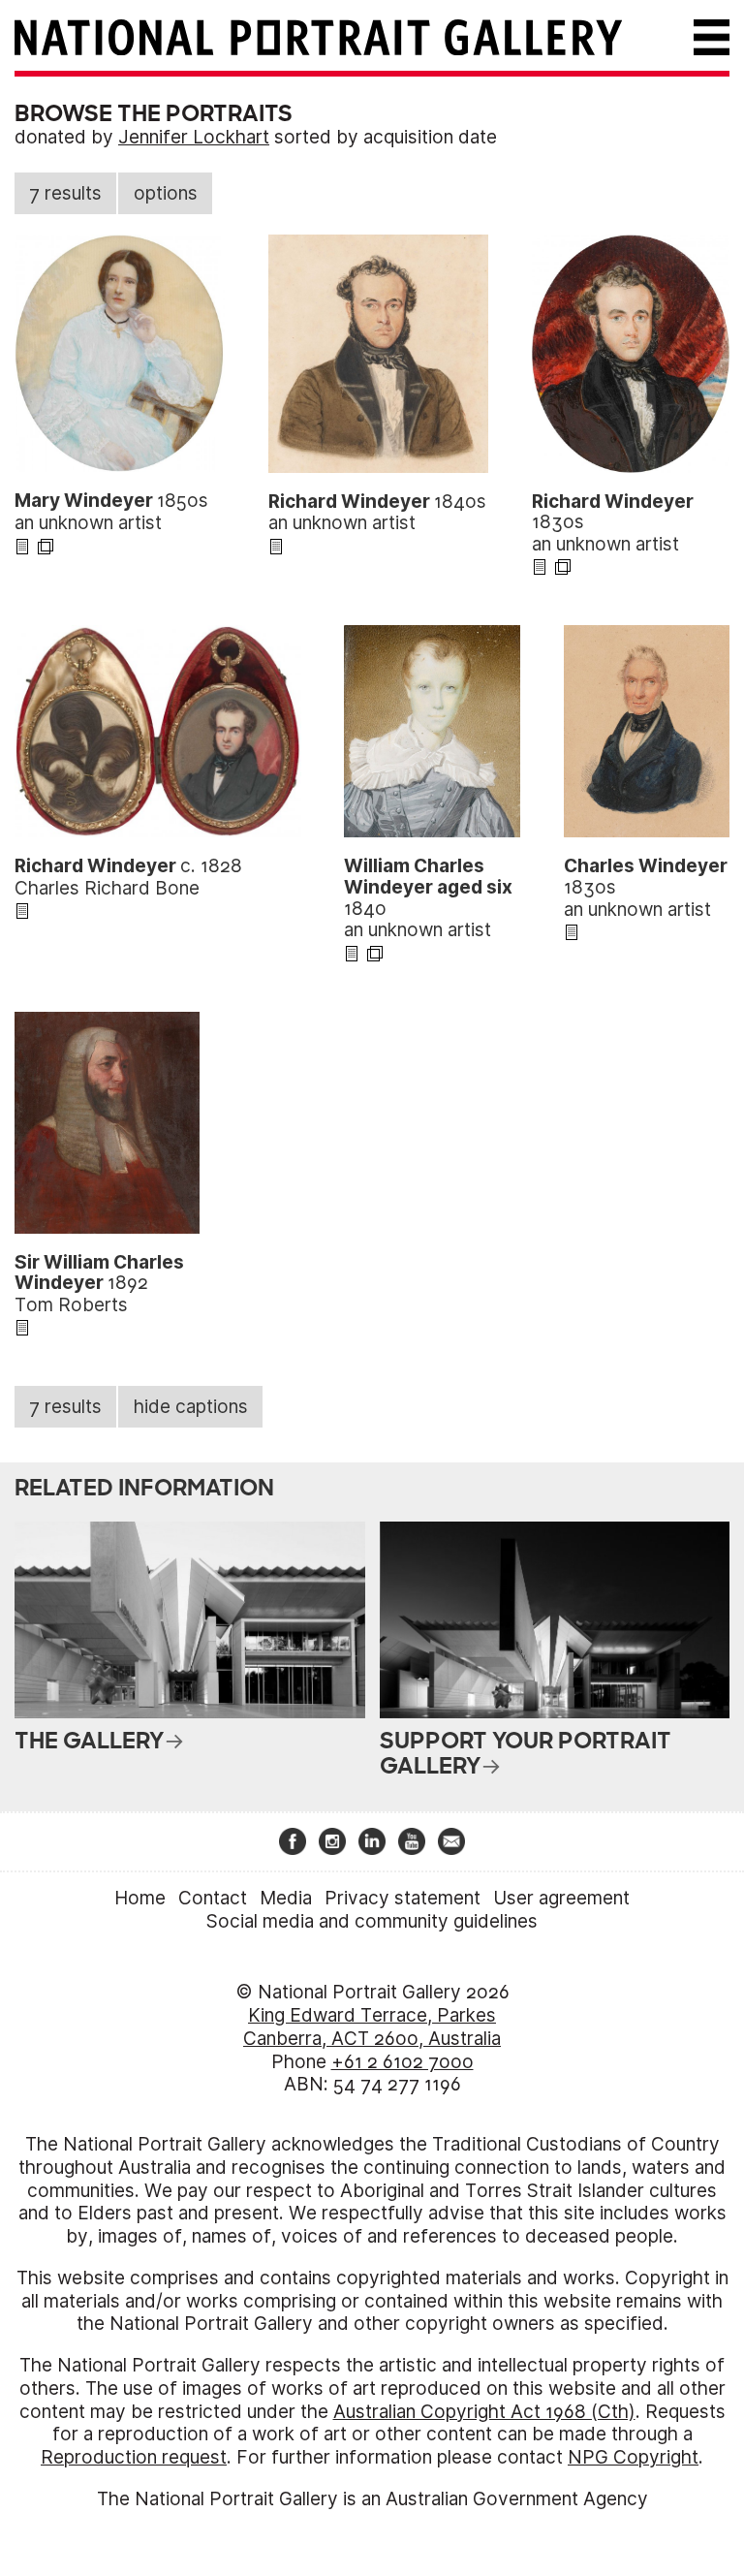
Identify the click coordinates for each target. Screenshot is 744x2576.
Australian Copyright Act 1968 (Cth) (484, 2412)
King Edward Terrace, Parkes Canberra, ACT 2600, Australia (372, 2027)
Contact (213, 1898)
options (166, 193)
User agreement (561, 1898)
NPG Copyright (633, 2457)
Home (140, 1898)
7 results (65, 193)
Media (286, 1898)
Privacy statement (403, 1898)
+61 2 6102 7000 (403, 2062)
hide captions (191, 1407)
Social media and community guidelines (372, 1921)
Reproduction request (134, 2457)
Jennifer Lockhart (194, 137)
